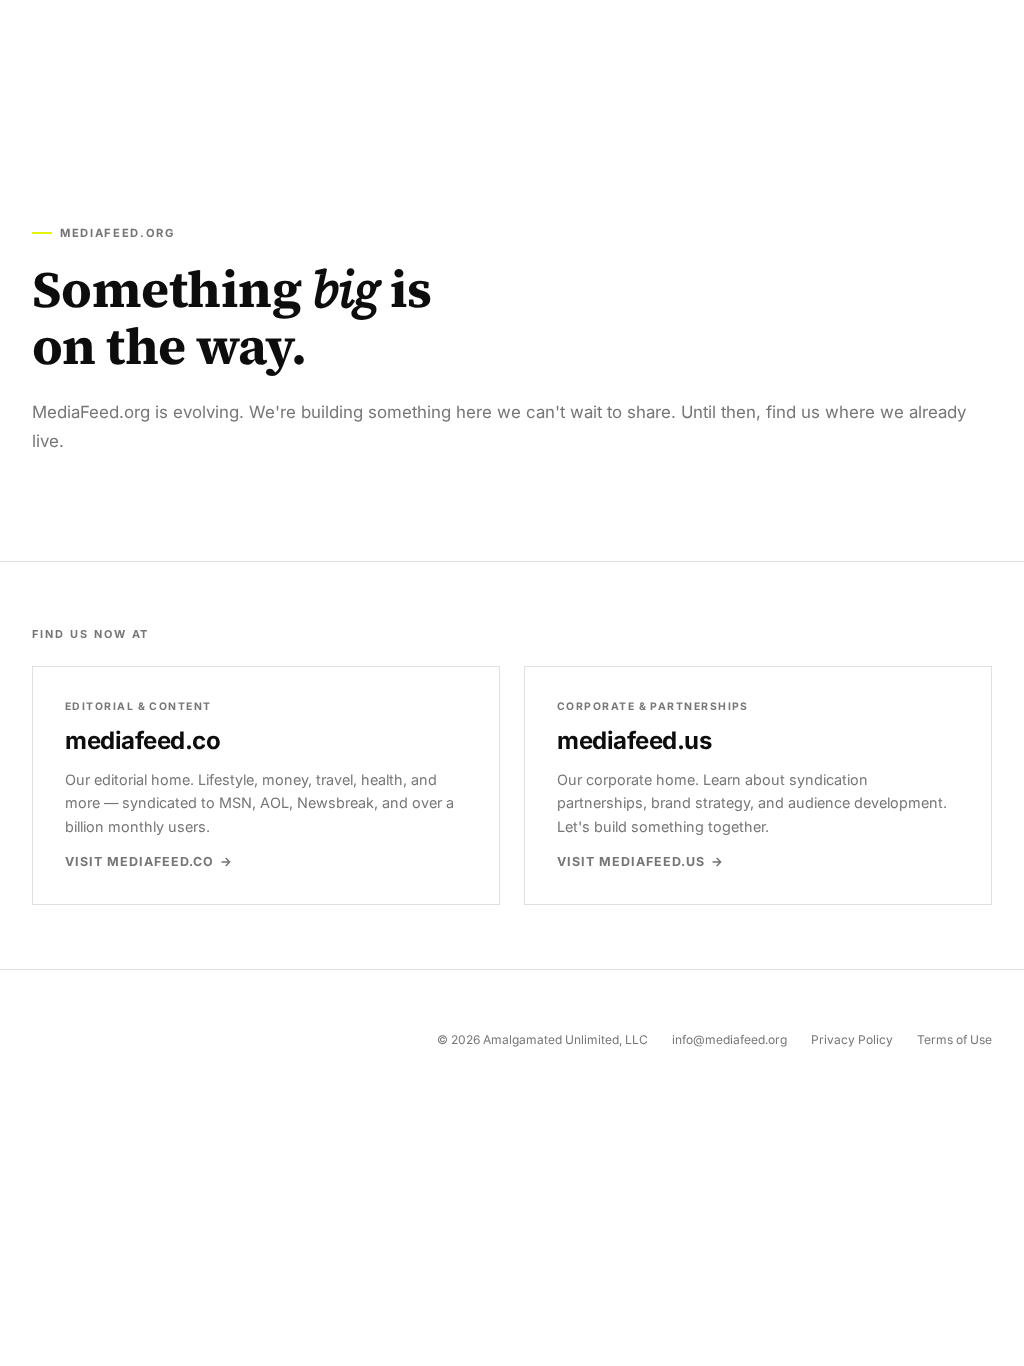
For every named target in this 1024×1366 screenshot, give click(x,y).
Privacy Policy (852, 1039)
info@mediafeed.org (729, 1039)
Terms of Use (954, 1039)
